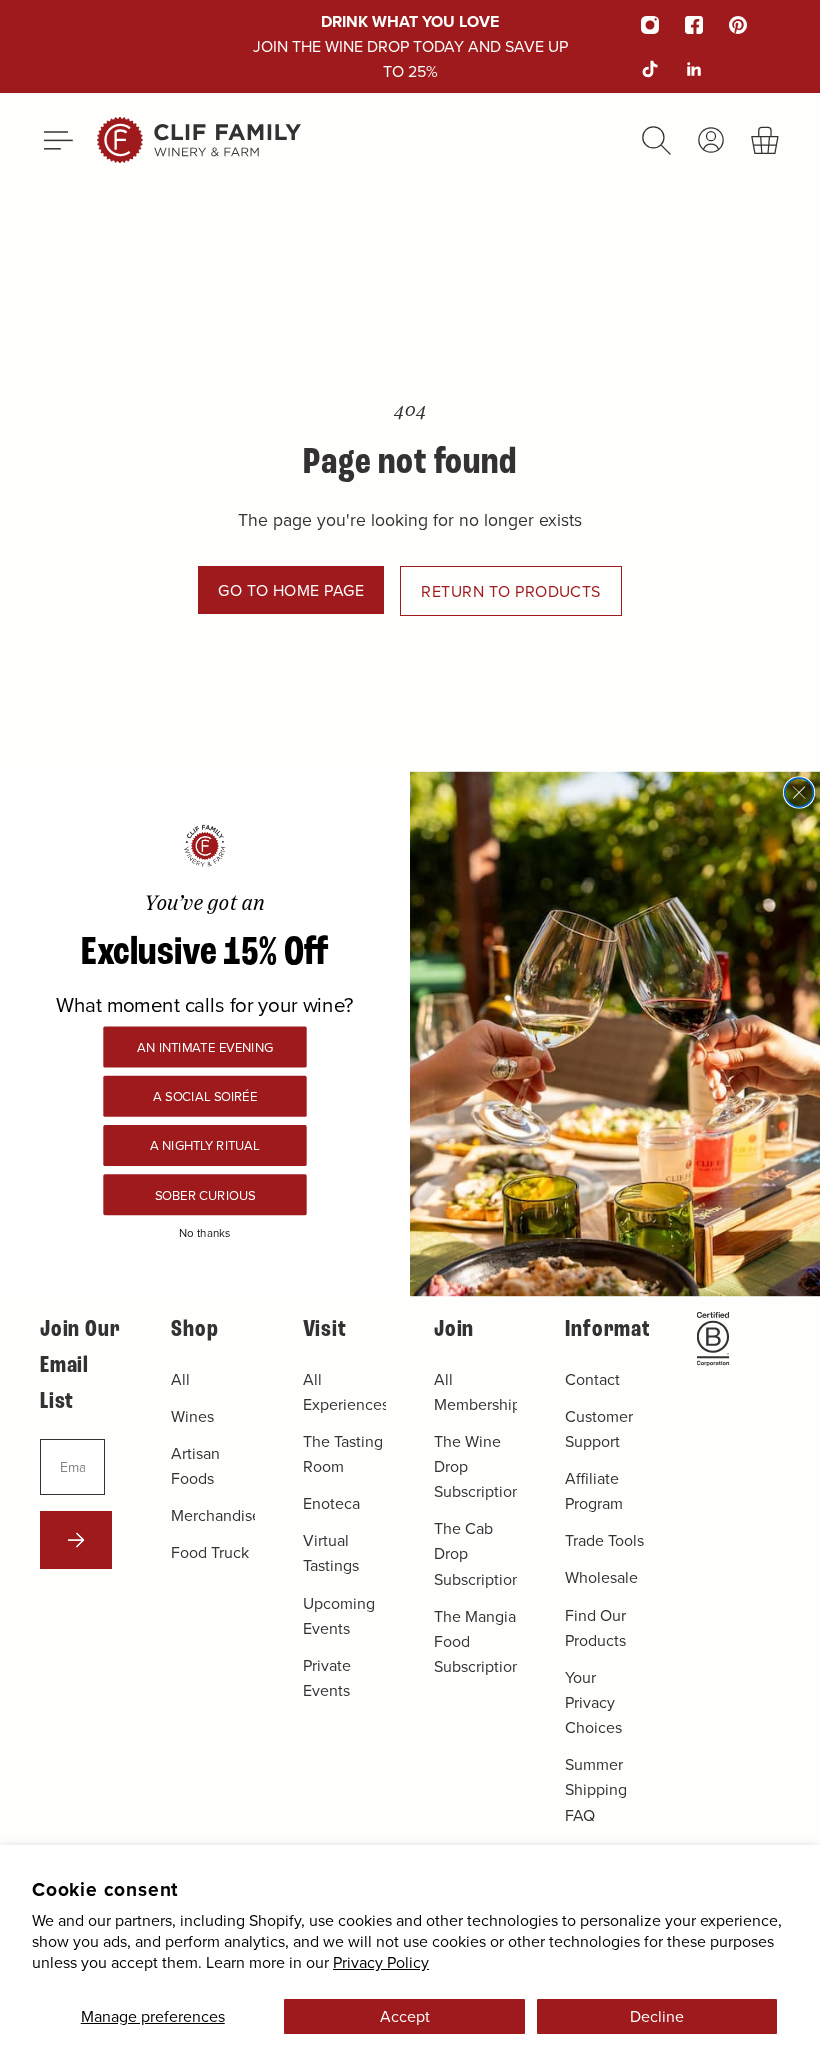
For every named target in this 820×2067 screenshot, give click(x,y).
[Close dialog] (799, 792)
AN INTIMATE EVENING (204, 1046)
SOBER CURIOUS (205, 1194)
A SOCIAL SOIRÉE (205, 1095)
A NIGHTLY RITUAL (205, 1145)
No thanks (205, 1232)
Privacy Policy (381, 1962)
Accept (405, 2016)
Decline (657, 2016)
